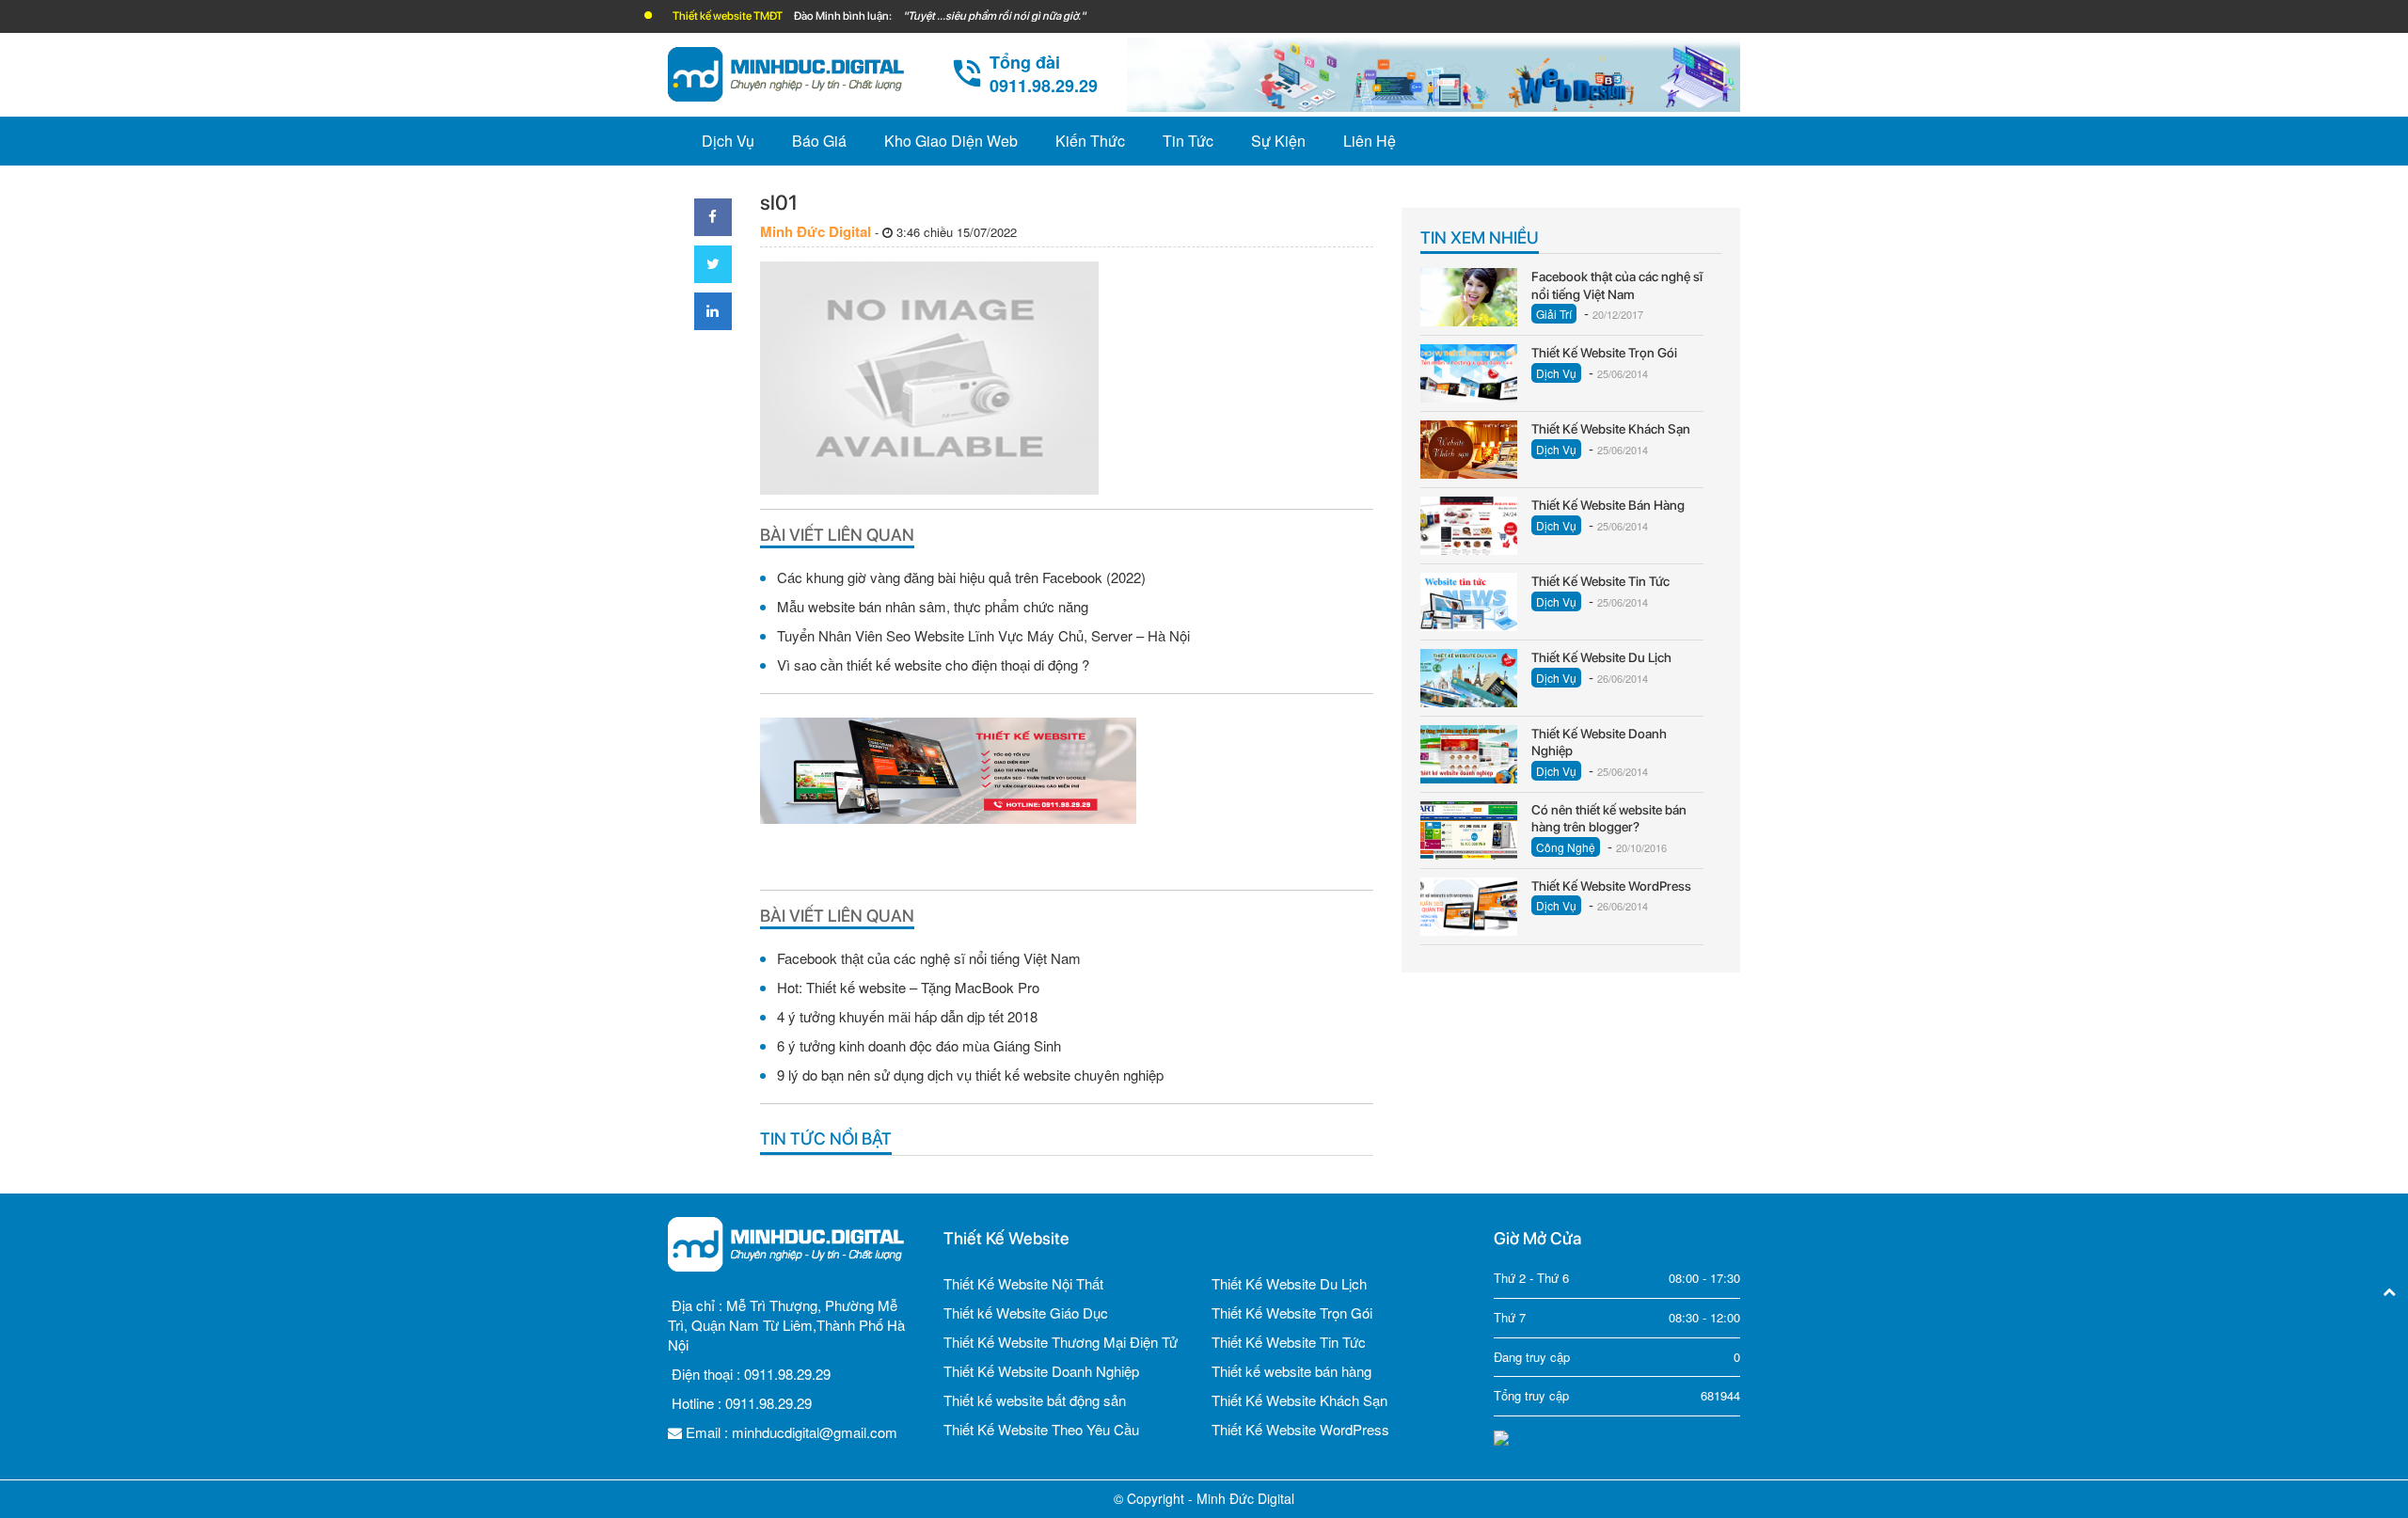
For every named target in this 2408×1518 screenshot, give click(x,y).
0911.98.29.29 (787, 1374)
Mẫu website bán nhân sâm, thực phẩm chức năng (933, 606)
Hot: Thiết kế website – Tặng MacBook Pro (908, 987)
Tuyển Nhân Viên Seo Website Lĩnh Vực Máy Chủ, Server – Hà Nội (983, 635)
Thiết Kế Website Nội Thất (1023, 1283)
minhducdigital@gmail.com (815, 1432)
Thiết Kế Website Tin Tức (1289, 1342)
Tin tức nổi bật (826, 1138)
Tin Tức (1188, 141)
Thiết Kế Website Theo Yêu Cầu (1041, 1429)
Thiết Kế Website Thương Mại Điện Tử (1061, 1342)
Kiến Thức (1090, 141)
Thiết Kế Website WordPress (1300, 1429)
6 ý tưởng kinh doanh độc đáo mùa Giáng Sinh (919, 1045)
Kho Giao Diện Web (951, 141)
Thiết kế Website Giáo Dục (1026, 1312)
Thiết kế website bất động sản (1035, 1400)
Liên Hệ (1370, 141)
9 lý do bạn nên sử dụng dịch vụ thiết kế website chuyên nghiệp (970, 1075)
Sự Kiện (1278, 141)
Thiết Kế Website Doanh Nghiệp (1041, 1371)
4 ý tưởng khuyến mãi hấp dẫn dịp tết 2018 (907, 1016)
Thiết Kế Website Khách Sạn (1299, 1400)
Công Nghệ (1566, 847)
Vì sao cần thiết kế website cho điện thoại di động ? (933, 664)
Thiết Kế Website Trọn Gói (1292, 1312)
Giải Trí (1554, 314)
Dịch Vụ (728, 141)
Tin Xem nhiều (1480, 237)
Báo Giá (819, 141)
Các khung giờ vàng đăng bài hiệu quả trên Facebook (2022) (961, 577)
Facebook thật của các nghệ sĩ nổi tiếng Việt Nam (929, 958)
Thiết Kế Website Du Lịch (1289, 1283)
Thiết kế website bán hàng (1291, 1371)
